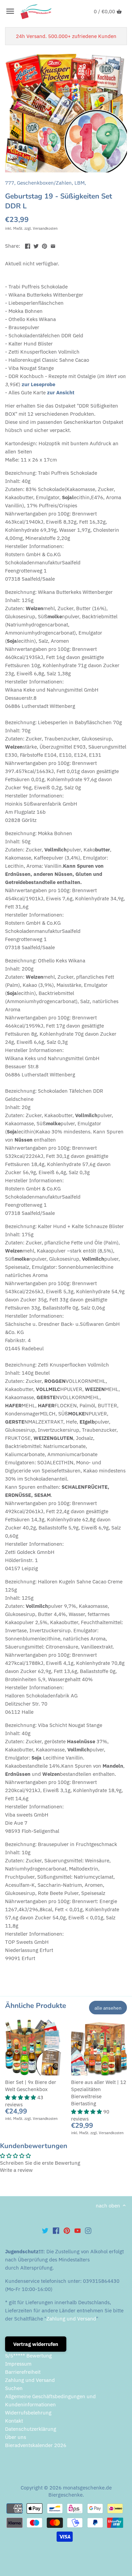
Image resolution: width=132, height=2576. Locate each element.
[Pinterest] (67, 2230)
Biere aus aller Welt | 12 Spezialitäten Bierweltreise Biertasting (99, 2093)
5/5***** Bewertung (28, 2356)
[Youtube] (78, 2230)
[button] (21, 2097)
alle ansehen (108, 2008)
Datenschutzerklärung (31, 2429)
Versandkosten (45, 228)
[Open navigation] (10, 11)
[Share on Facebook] (28, 245)
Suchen (14, 2388)
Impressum (18, 2364)
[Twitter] (45, 2230)
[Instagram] (88, 2230)
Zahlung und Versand (71, 2319)
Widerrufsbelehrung (28, 2413)
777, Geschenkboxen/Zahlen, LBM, (46, 183)
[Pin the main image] (45, 245)
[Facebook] (56, 2230)
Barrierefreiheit (23, 2372)
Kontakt (14, 2421)
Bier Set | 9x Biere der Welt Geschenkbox (31, 2086)
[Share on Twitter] (36, 245)
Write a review (16, 2170)
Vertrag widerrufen (36, 2344)
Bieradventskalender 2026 (36, 2445)
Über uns (16, 2437)
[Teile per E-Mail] (53, 245)
